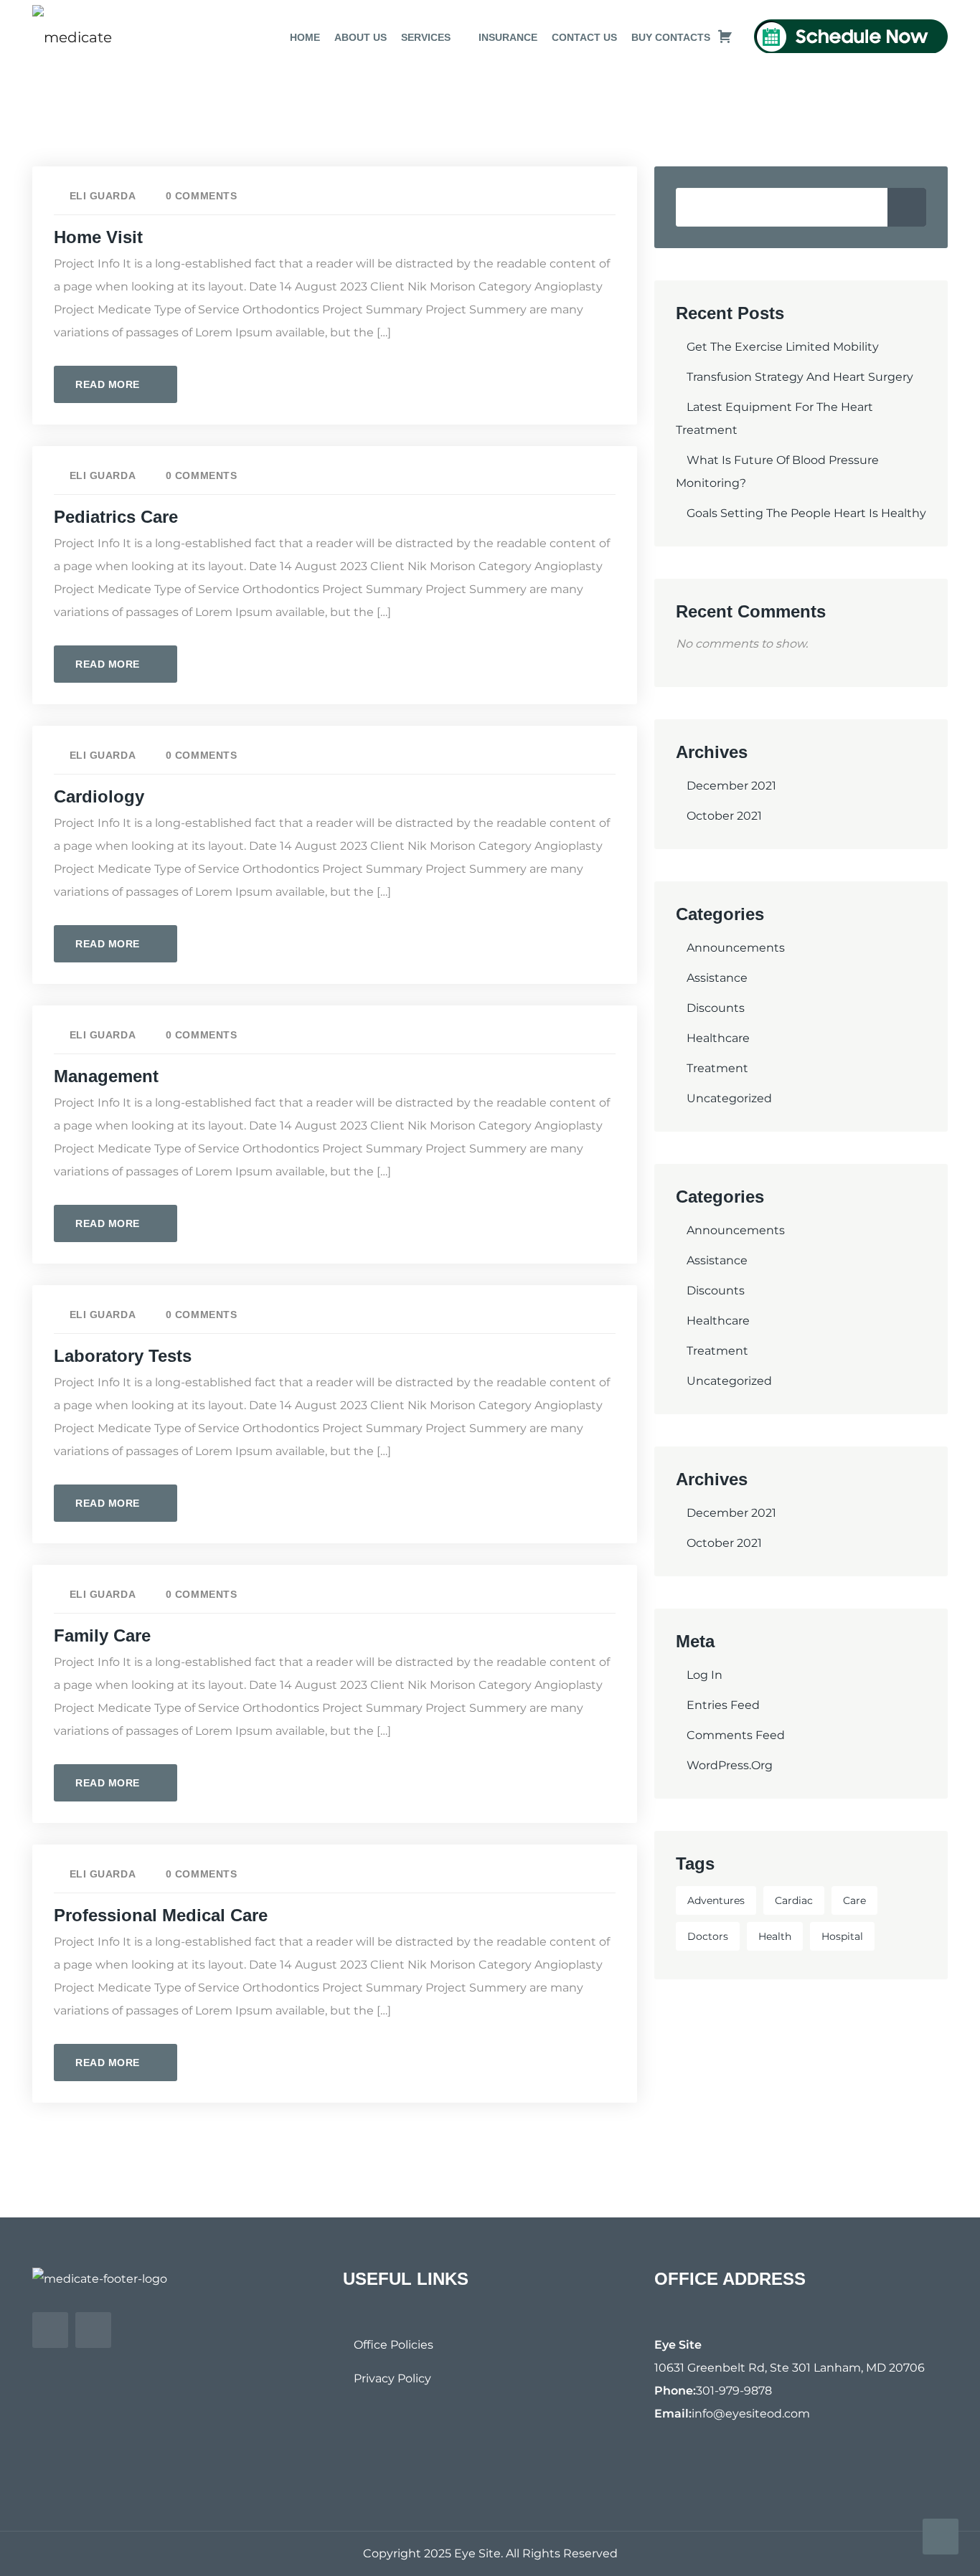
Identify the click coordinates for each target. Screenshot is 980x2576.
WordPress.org (730, 1765)
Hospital (842, 1936)
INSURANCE (508, 37)
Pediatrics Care (116, 517)
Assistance (717, 978)
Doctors (708, 1936)
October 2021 (724, 816)
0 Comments (201, 196)
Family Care (102, 1635)
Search (907, 207)
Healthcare (718, 1038)
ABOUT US (361, 37)
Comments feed (736, 1735)
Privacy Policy (392, 2378)
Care (854, 1900)
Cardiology (99, 796)
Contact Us (584, 37)
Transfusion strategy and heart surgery (800, 377)
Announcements (736, 948)
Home (305, 37)
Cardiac (794, 1900)
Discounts (716, 1008)
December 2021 (731, 786)
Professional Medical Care (161, 1915)
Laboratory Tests (123, 1356)
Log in (705, 1675)
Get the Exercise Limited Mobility (783, 347)
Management (106, 1076)
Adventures (716, 1900)
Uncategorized (729, 1098)
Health (775, 1936)
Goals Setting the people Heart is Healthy (806, 513)
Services (426, 37)
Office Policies (394, 2345)
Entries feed (723, 1705)
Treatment (717, 1068)
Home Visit (98, 237)
